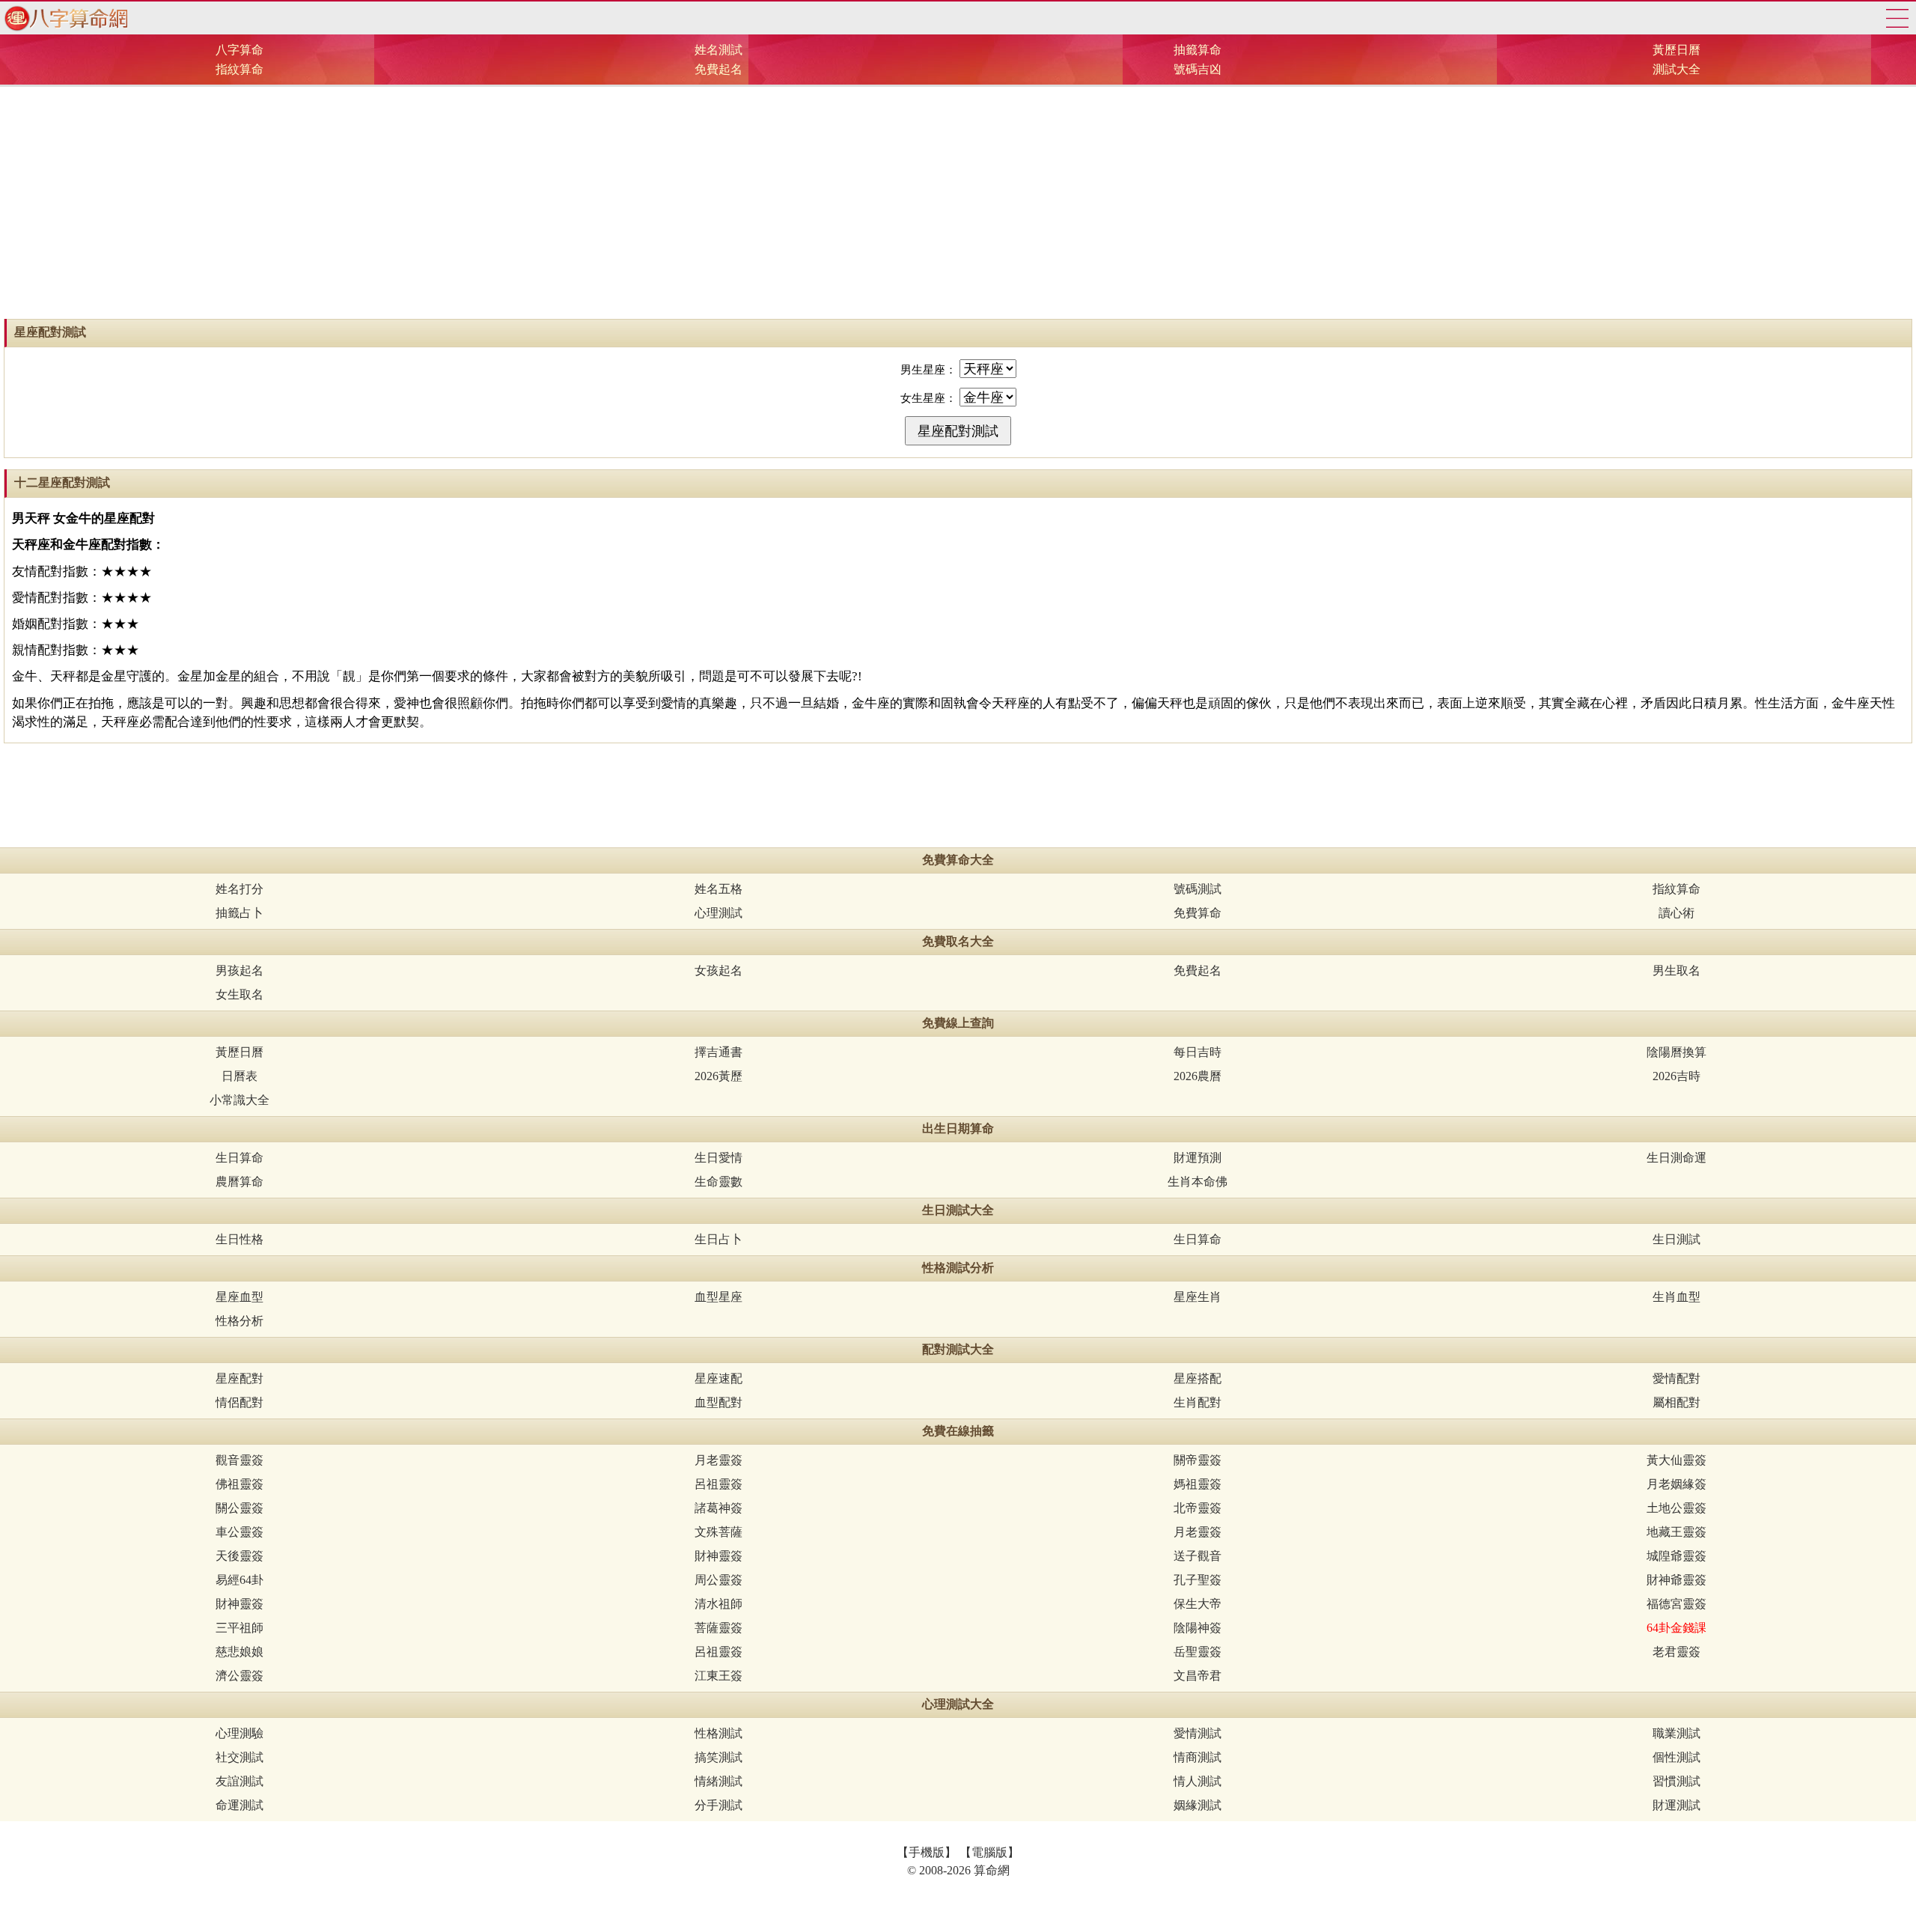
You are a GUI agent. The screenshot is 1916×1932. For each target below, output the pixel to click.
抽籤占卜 (239, 913)
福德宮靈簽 (1676, 1604)
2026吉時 (1676, 1076)
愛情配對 (1676, 1378)
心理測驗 (239, 1733)
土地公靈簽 (1676, 1508)
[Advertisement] (958, 199)
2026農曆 (1197, 1076)
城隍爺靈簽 (1676, 1556)
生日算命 (239, 1158)
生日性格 (239, 1239)
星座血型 (239, 1297)
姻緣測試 (1197, 1805)
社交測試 (239, 1757)
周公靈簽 (718, 1580)
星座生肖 (1197, 1297)
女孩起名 (718, 970)
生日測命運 (1676, 1158)
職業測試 (1676, 1733)
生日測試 (1676, 1239)
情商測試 (1197, 1757)
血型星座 (718, 1297)
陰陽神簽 (1197, 1628)
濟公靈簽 (239, 1676)
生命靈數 (718, 1182)
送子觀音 (1197, 1556)
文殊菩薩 (718, 1532)
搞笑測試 (718, 1757)
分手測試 (718, 1805)
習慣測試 (1676, 1781)
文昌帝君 (1197, 1676)
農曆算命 (239, 1182)
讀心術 (1676, 913)
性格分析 (239, 1321)
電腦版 (989, 1852)
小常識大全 (239, 1100)
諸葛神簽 (718, 1508)
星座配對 (239, 1378)
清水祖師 (718, 1604)
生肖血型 (1676, 1297)
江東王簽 (718, 1676)
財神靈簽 (718, 1556)
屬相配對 (1676, 1402)
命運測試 (239, 1805)
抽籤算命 (1197, 50)
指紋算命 (239, 69)
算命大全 (1897, 18)
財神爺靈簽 (1676, 1580)
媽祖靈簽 (1197, 1484)
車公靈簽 (239, 1532)
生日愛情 (718, 1158)
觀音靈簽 (239, 1460)
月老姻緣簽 (1676, 1484)
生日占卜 (718, 1239)
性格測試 (718, 1733)
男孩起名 (239, 970)
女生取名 (239, 994)
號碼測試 (1197, 889)
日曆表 (239, 1076)
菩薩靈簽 (718, 1628)
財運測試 (1676, 1805)
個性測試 (1676, 1757)
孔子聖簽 (1197, 1580)
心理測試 (718, 913)
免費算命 (1197, 913)
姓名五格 (718, 889)
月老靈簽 (718, 1460)
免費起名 (718, 69)
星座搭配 (1197, 1378)
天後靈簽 (239, 1556)
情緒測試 (718, 1781)
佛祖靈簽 (239, 1484)
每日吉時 (1197, 1052)
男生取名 (1676, 970)
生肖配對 (1197, 1402)
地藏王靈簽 (1676, 1532)
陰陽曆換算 (1676, 1052)
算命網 (64, 18)
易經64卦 (239, 1580)
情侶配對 (239, 1402)
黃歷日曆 (1676, 50)
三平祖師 (239, 1628)
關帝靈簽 (1197, 1460)
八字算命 (239, 50)
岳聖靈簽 (1197, 1652)
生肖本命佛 (1197, 1182)
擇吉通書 (718, 1052)
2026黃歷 (718, 1076)
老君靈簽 (1676, 1652)
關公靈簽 (239, 1508)
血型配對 (718, 1402)
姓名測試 (718, 50)
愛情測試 (1197, 1733)
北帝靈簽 (1197, 1508)
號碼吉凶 (1197, 69)
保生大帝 (1197, 1604)
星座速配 (718, 1378)
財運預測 (1197, 1158)
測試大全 (1676, 69)
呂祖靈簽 (718, 1484)
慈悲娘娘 (239, 1652)
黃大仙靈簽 (1676, 1460)
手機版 (927, 1852)
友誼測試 (239, 1781)
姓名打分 (239, 889)
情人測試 (1197, 1781)
